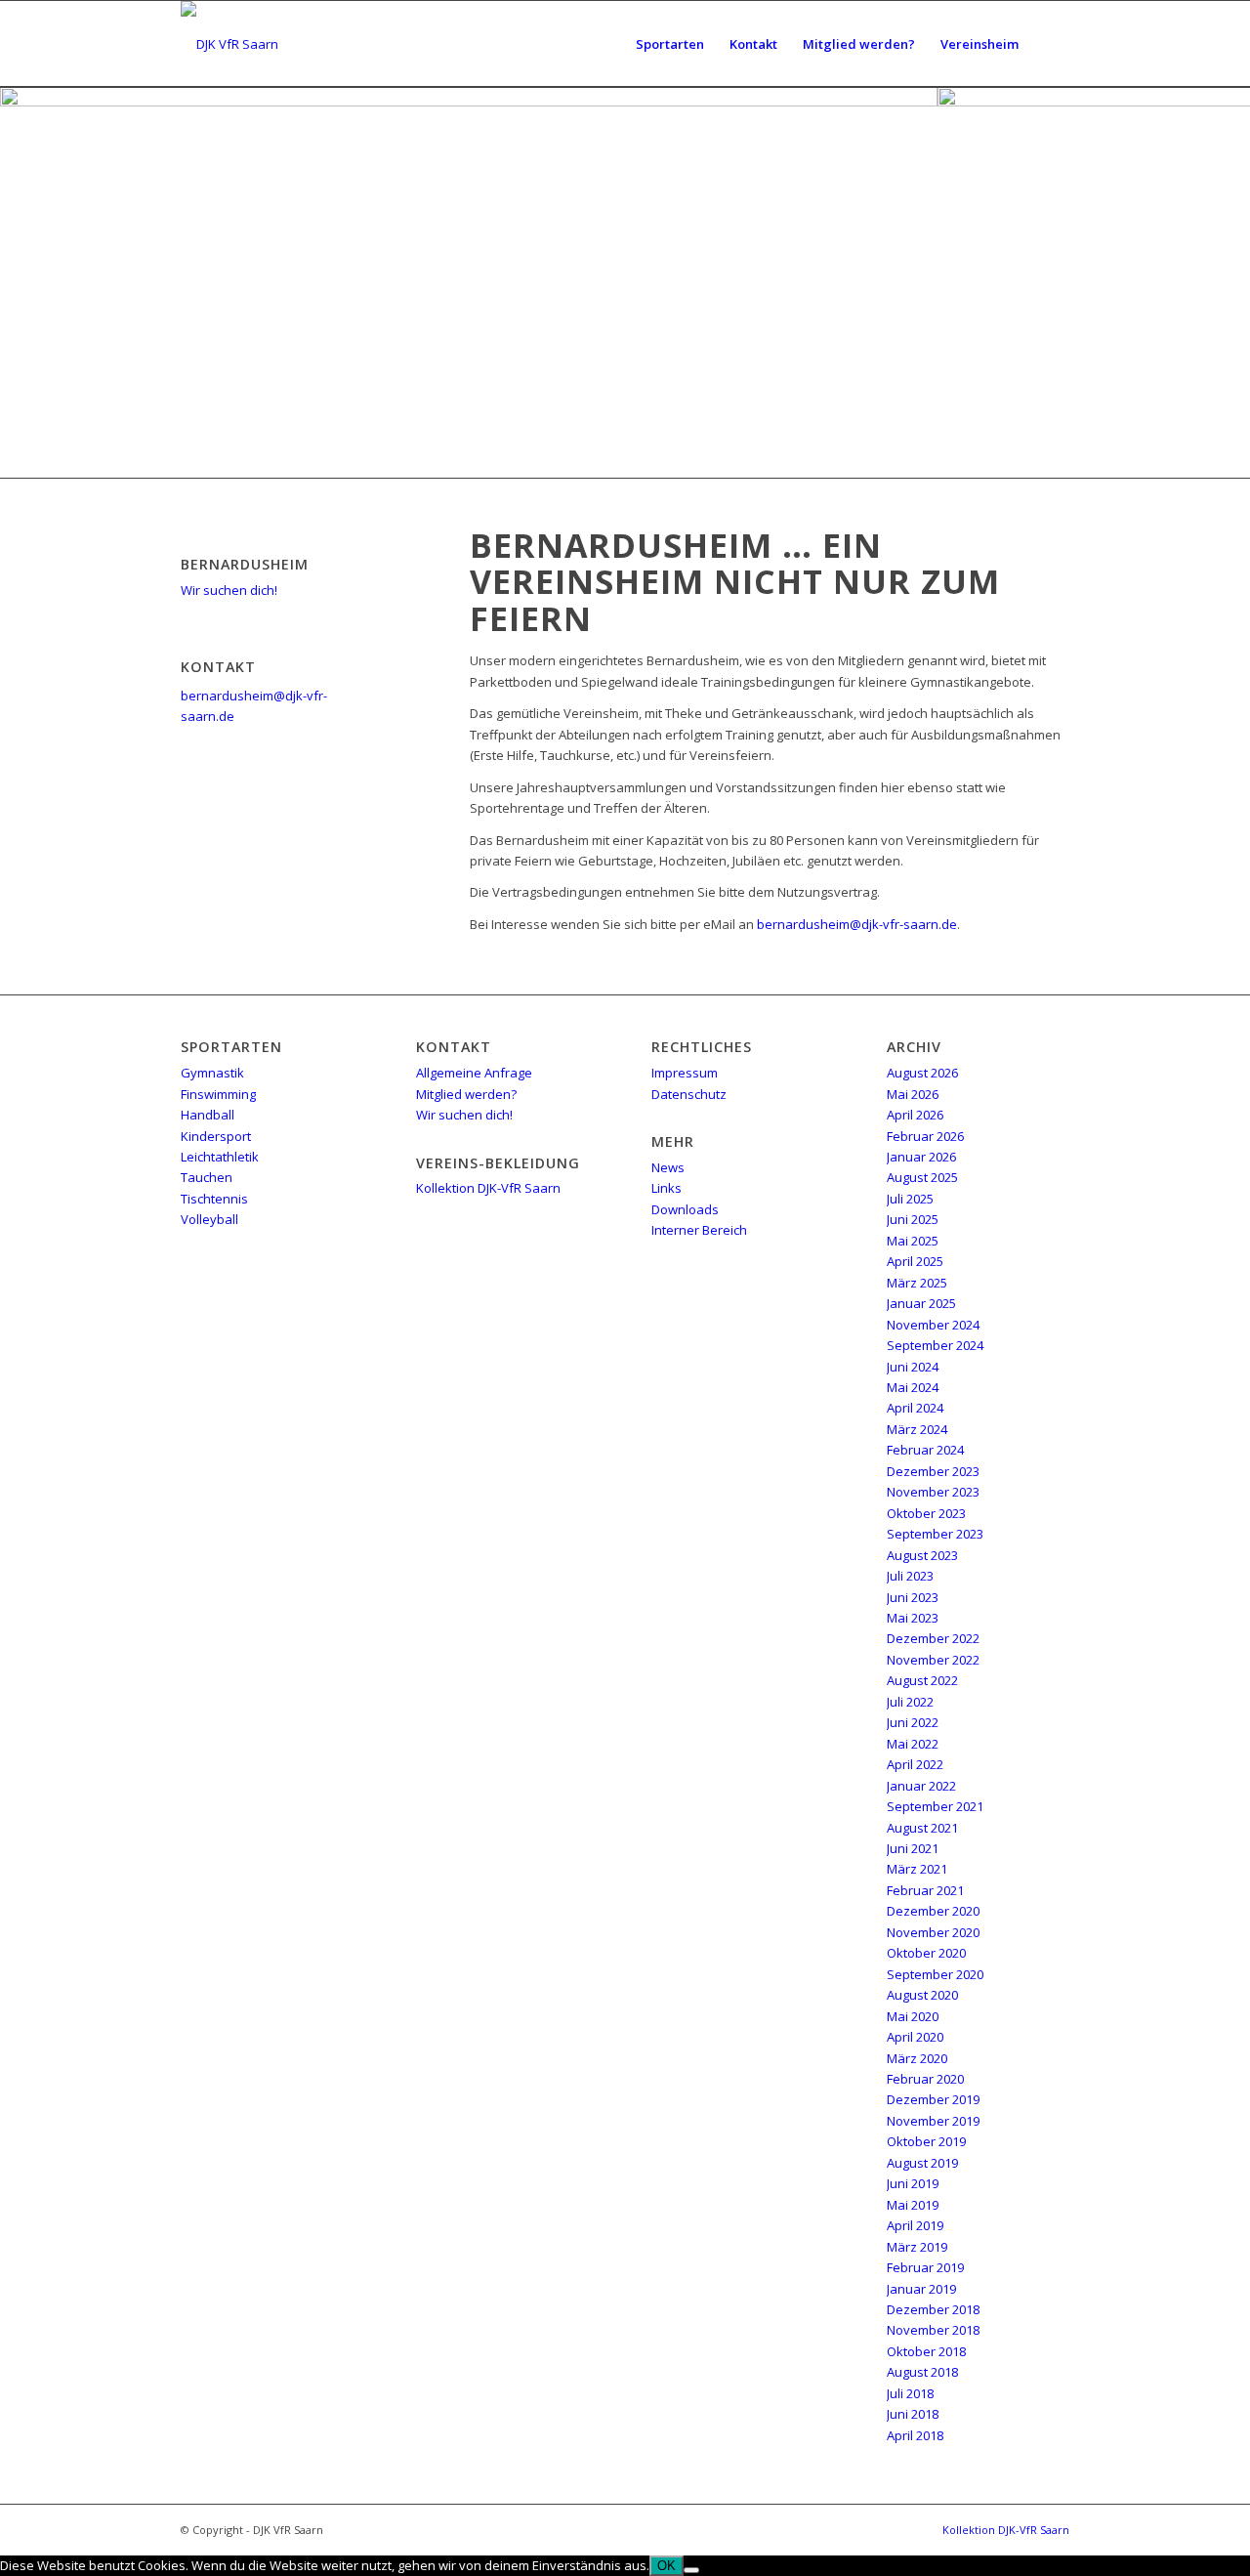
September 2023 (935, 1534)
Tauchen (207, 1177)
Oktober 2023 (926, 1513)
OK (667, 2566)
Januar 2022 (921, 1786)
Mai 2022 (913, 1744)
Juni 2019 (913, 2183)
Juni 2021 (913, 1848)
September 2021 (935, 1806)
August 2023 (922, 1555)
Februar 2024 (925, 1450)
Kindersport (216, 1136)
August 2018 (922, 2372)
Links (667, 1188)
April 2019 (915, 2225)
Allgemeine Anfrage (474, 1073)
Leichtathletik (220, 1157)
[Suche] (1050, 44)
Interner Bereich (699, 1230)
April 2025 (915, 1261)
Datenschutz (689, 1094)
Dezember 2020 (933, 1911)
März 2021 (917, 1869)
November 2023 (933, 1492)
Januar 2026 (921, 1157)
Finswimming (218, 1094)
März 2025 (917, 1283)
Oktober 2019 (926, 2141)
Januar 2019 (921, 2289)
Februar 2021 (925, 1890)
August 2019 (922, 2163)
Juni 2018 (913, 2414)
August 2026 (922, 1073)
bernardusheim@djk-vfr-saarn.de (857, 924)
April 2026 (915, 1115)
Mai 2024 (913, 1387)
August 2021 (922, 1828)
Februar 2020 (925, 2079)
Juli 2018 (910, 2393)
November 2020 (933, 1932)
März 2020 (917, 2058)
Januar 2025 (921, 1303)
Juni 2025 (913, 1219)
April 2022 (915, 1764)
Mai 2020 (913, 2016)
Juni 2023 (913, 1597)
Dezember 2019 (933, 2099)
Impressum (685, 1073)
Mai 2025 (913, 1241)
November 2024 (933, 1325)
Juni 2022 (913, 1722)
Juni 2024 (913, 1367)
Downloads (685, 1209)
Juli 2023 (910, 1576)
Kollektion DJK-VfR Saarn (488, 1188)
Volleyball (209, 1219)
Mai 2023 (913, 1618)
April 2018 (915, 2435)
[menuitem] (670, 44)
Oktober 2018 (926, 2351)
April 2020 (915, 2037)
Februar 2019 (925, 2267)
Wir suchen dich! (229, 590)
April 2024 (915, 1408)
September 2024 (935, 1345)
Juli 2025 (910, 1199)
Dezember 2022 (933, 1638)
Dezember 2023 (933, 1471)
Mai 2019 (913, 2205)
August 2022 (922, 1680)
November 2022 (933, 1660)
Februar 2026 (925, 1136)
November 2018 (933, 2330)
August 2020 (922, 1995)
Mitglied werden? (466, 1094)
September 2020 (935, 1974)
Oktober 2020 (926, 1953)
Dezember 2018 (933, 2309)
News (668, 1167)
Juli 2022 (910, 1702)
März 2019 (917, 2247)
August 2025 (922, 1177)
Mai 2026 (913, 1094)
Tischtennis (214, 1199)
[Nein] (691, 2570)
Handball (208, 1115)
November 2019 (933, 2121)
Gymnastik (212, 1073)
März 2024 (917, 1429)
